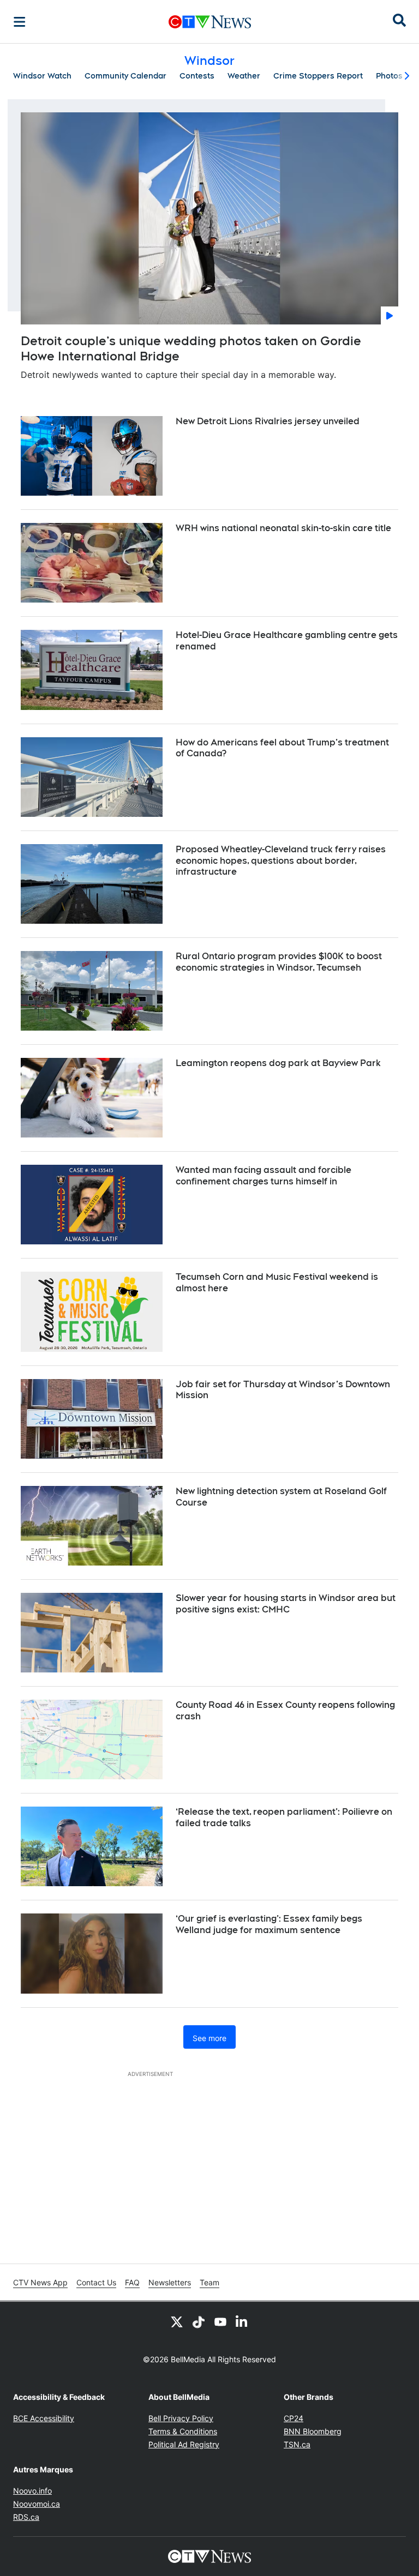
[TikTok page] (199, 2321)
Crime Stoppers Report (318, 76)
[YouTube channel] (220, 2321)
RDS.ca (26, 2517)
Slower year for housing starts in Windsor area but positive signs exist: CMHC (286, 1604)
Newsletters (170, 2282)
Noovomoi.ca (37, 2504)
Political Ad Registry (184, 2444)
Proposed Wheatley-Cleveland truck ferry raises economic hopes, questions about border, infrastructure (281, 861)
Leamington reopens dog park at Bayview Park (278, 1063)
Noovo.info (32, 2491)
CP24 (294, 2418)
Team (209, 2282)
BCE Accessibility (44, 2418)
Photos (389, 76)
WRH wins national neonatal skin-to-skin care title (283, 528)
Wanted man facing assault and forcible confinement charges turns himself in (264, 1176)
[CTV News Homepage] (210, 22)
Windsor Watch (42, 76)
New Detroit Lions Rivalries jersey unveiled (268, 421)
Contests (197, 76)
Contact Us (96, 2282)
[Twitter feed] (177, 2321)
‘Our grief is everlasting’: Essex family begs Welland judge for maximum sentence (269, 1924)
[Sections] (20, 22)
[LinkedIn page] (242, 2321)
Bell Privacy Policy (181, 2418)
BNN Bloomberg (313, 2431)
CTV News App (40, 2282)
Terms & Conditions (183, 2431)
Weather (244, 76)
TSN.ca (297, 2444)
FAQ (132, 2282)
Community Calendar (125, 76)
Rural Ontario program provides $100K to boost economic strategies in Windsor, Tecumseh (279, 962)
